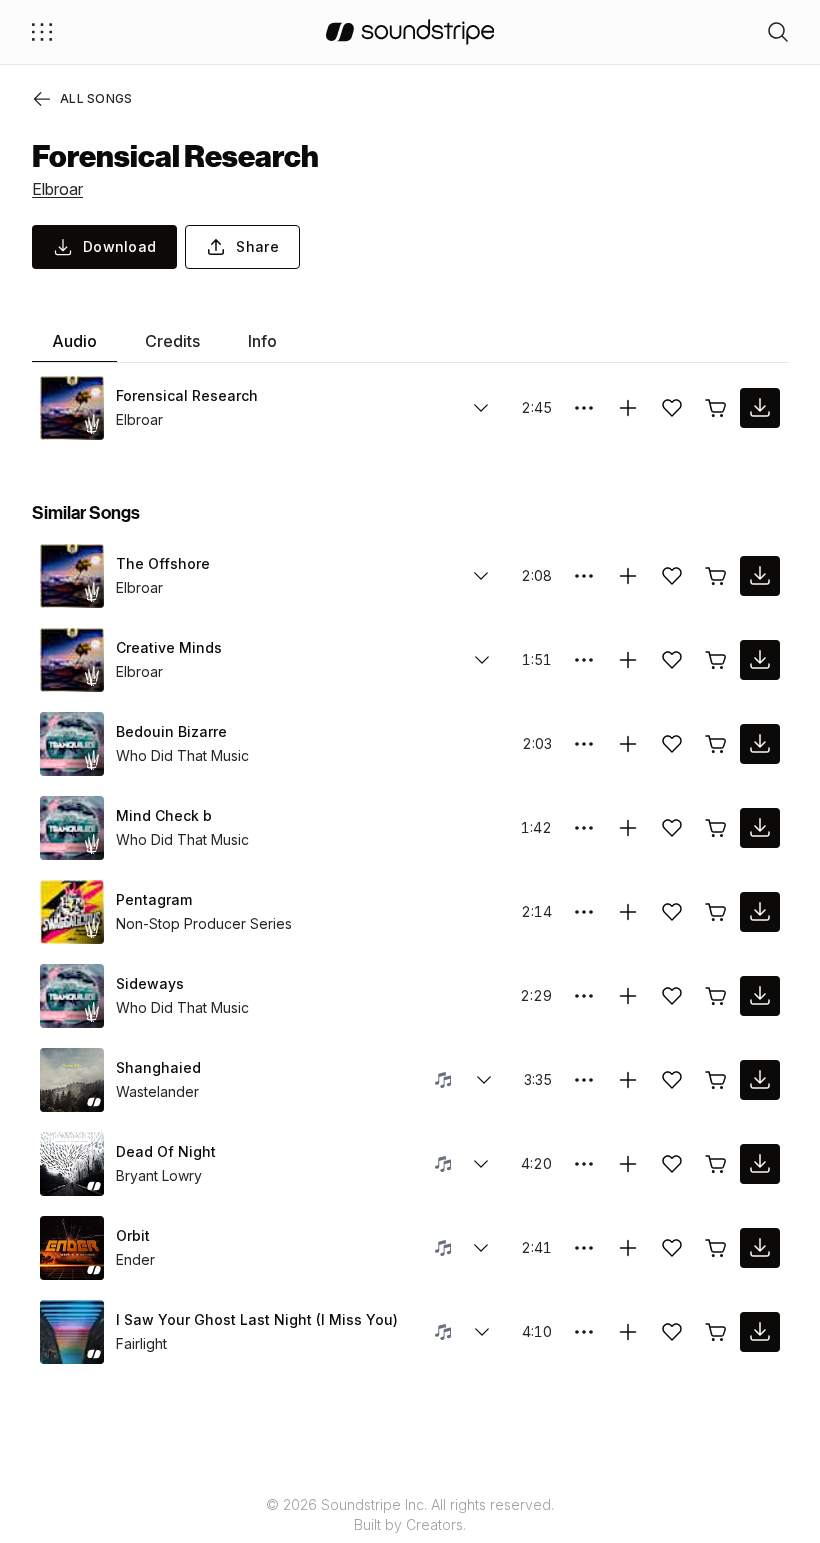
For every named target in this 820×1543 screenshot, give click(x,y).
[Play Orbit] (72, 1248)
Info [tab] (262, 341)
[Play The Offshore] (72, 576)
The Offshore (163, 563)
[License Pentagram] (716, 912)
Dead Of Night (166, 1151)
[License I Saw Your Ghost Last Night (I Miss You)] (716, 1332)
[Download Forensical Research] (760, 408)
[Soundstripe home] (410, 32)
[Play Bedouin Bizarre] (72, 744)
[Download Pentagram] (760, 912)
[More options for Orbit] (584, 1248)
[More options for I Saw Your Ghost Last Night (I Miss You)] (584, 1332)
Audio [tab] (74, 341)
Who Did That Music (182, 755)
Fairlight (141, 1343)
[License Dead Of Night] (716, 1164)
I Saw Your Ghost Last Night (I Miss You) (257, 1319)
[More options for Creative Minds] (584, 660)
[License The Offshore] (716, 576)
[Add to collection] (628, 408)
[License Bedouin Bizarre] (716, 744)
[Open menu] (42, 32)
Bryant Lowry (159, 1175)
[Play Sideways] (72, 996)
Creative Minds (169, 647)
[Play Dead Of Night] (72, 1164)
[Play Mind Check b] (72, 828)
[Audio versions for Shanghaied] (484, 1080)
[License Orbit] (716, 1248)
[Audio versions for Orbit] (481, 1248)
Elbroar (57, 189)
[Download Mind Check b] (760, 828)
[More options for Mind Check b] (584, 828)
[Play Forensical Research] (72, 408)
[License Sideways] (716, 996)
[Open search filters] (778, 32)
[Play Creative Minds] (72, 660)
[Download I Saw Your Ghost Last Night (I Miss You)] (760, 1332)
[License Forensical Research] (716, 408)
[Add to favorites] (672, 408)
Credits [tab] (172, 341)
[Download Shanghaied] (760, 1080)
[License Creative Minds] (716, 660)
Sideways (150, 983)
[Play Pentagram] (72, 912)
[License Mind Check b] (716, 828)
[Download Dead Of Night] (760, 1164)
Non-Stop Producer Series (204, 923)
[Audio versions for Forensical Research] (481, 408)
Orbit (133, 1235)
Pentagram (154, 899)
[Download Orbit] (760, 1248)
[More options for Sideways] (584, 996)
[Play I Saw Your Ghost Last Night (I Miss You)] (72, 1332)
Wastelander (157, 1091)
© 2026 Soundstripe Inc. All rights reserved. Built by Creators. (410, 1514)
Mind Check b (164, 815)
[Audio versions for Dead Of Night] (481, 1164)
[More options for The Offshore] (584, 576)
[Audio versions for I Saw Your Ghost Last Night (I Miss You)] (482, 1332)
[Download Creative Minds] (760, 660)
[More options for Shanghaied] (584, 1080)
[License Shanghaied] (716, 1080)
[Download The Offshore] (760, 576)
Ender (135, 1259)
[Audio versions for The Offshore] (481, 576)
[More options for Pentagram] (584, 912)
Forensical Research (187, 395)
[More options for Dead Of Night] (584, 1164)
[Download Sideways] (760, 996)
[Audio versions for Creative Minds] (482, 660)
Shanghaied (158, 1067)
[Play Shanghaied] (72, 1080)
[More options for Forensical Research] (584, 408)
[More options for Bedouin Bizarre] (584, 744)
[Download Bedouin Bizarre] (760, 744)
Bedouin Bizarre (171, 731)
